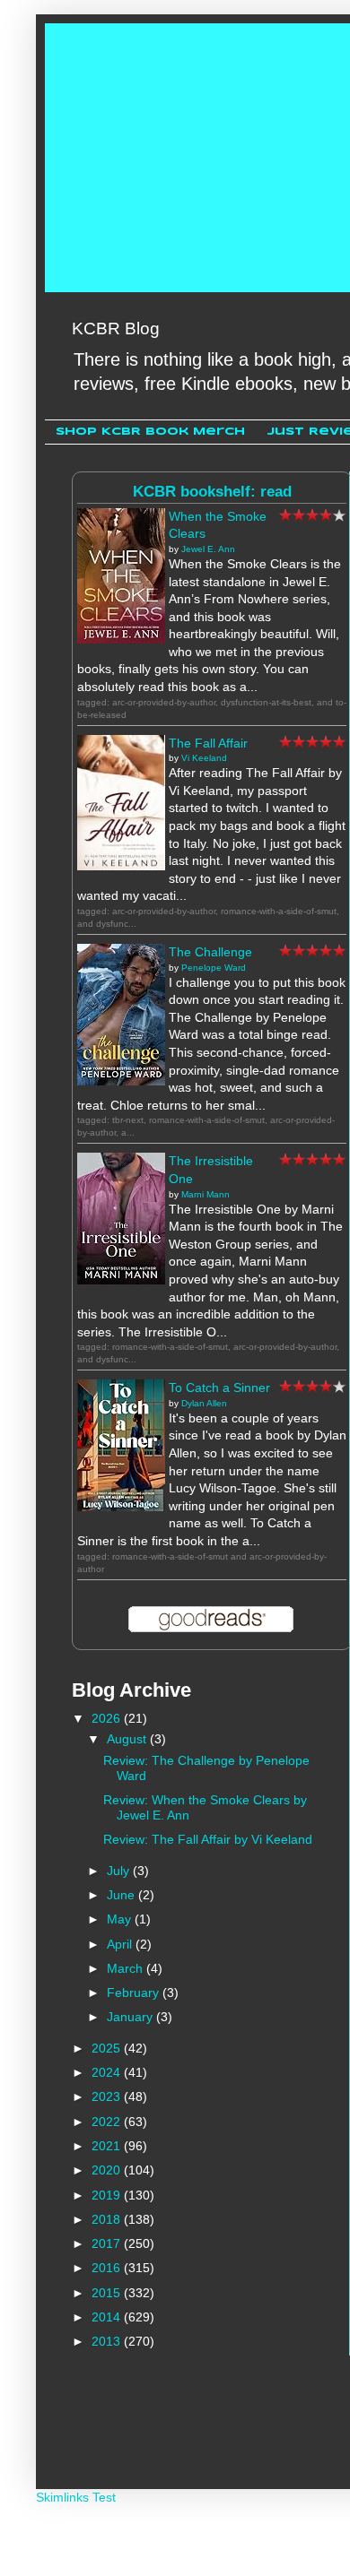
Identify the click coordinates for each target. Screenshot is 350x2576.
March (127, 1968)
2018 (108, 2219)
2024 (108, 2072)
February (135, 1993)
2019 (108, 2195)
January (131, 2017)
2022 (108, 2122)
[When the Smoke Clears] (121, 639)
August (128, 1739)
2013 (108, 2341)
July (120, 1871)
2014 (108, 2317)
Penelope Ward (214, 968)
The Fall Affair (208, 743)
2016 (108, 2268)
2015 (108, 2293)
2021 (108, 2146)
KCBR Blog (116, 328)
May (121, 1919)
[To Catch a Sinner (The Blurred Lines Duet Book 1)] (121, 1507)
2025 (108, 2048)
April (121, 1944)
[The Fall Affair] (121, 866)
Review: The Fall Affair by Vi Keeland (208, 1839)
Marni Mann (206, 1194)
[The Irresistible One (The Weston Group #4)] (121, 1280)
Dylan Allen (204, 1403)
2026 (108, 1718)
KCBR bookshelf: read (212, 492)
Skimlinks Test (76, 2497)
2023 (108, 2096)
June (122, 1895)
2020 (108, 2170)
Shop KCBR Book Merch (150, 432)
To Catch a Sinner (219, 1387)
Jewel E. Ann (208, 549)
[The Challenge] (121, 1081)
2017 (108, 2243)
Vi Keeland (204, 758)
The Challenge (210, 952)
